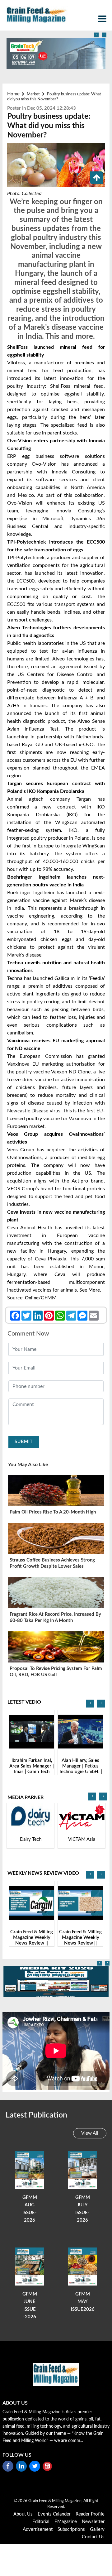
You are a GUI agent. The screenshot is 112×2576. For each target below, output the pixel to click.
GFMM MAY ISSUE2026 (83, 2302)
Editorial (41, 2522)
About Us (23, 2514)
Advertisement (38, 2529)
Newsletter (93, 2522)
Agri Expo (82, 1839)
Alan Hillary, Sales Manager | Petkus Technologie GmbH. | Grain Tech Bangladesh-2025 (32, 1772)
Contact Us (93, 2537)
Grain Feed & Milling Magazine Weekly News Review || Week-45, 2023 (32, 1940)
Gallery (97, 2529)
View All (90, 2133)
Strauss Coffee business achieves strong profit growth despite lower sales (52, 1563)
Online (32, 1298)
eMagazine (66, 2522)
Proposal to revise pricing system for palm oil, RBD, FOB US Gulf (56, 1672)
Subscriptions (71, 2529)
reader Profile (90, 2514)
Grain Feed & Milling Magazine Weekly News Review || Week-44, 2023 (80, 1940)
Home (13, 94)
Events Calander (54, 2514)
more (94, 1290)
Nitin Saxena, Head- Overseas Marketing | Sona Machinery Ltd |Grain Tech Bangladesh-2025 (80, 1772)
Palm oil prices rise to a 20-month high (53, 1512)
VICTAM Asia (31, 1839)
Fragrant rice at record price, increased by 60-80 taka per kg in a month (55, 1617)
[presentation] (96, 35)
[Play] (32, 1732)
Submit (24, 1442)
